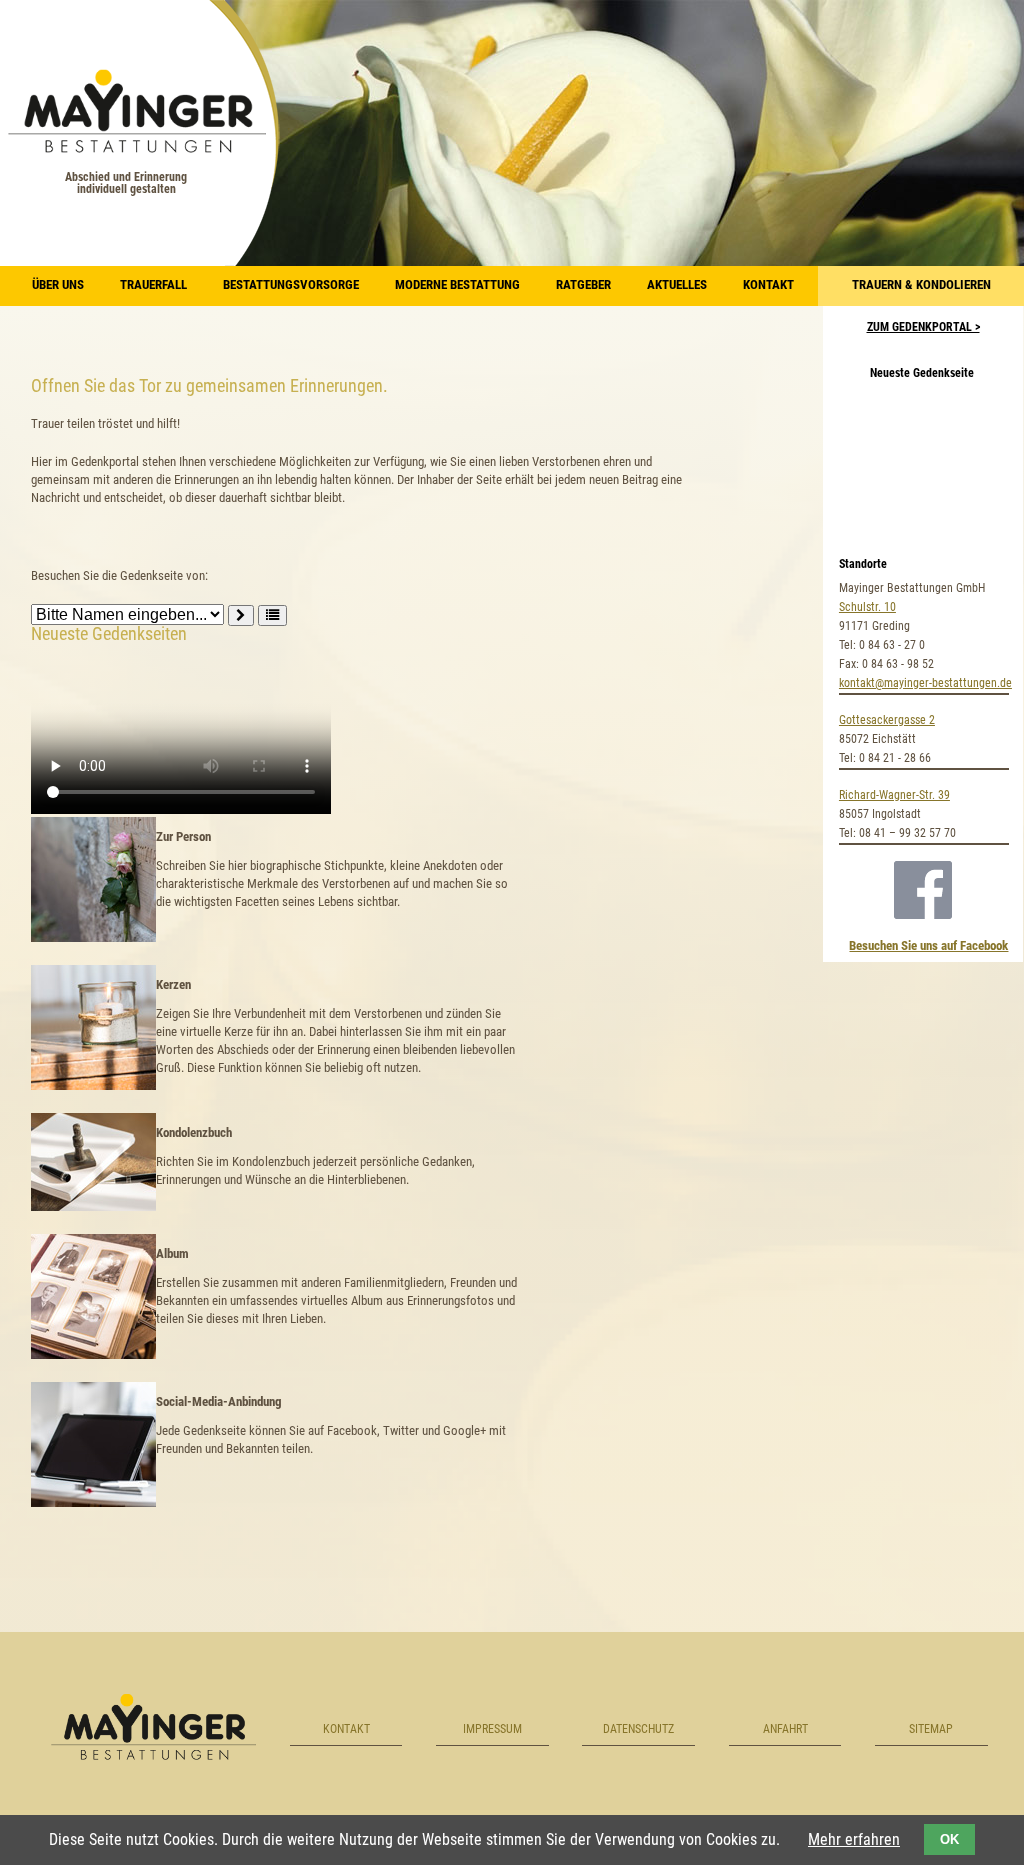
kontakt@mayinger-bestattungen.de (925, 683)
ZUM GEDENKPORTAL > (923, 327)
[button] (272, 615)
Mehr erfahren (854, 1839)
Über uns (58, 284)
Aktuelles (677, 284)
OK (949, 1839)
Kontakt (768, 284)
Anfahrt (785, 1729)
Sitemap (931, 1729)
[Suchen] (241, 615)
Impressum (492, 1729)
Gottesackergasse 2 (887, 720)
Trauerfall (153, 284)
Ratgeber (583, 284)
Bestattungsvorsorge (291, 284)
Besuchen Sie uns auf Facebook (928, 945)
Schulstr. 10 (867, 607)
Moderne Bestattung (457, 284)
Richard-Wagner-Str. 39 (894, 795)
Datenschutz (638, 1729)
